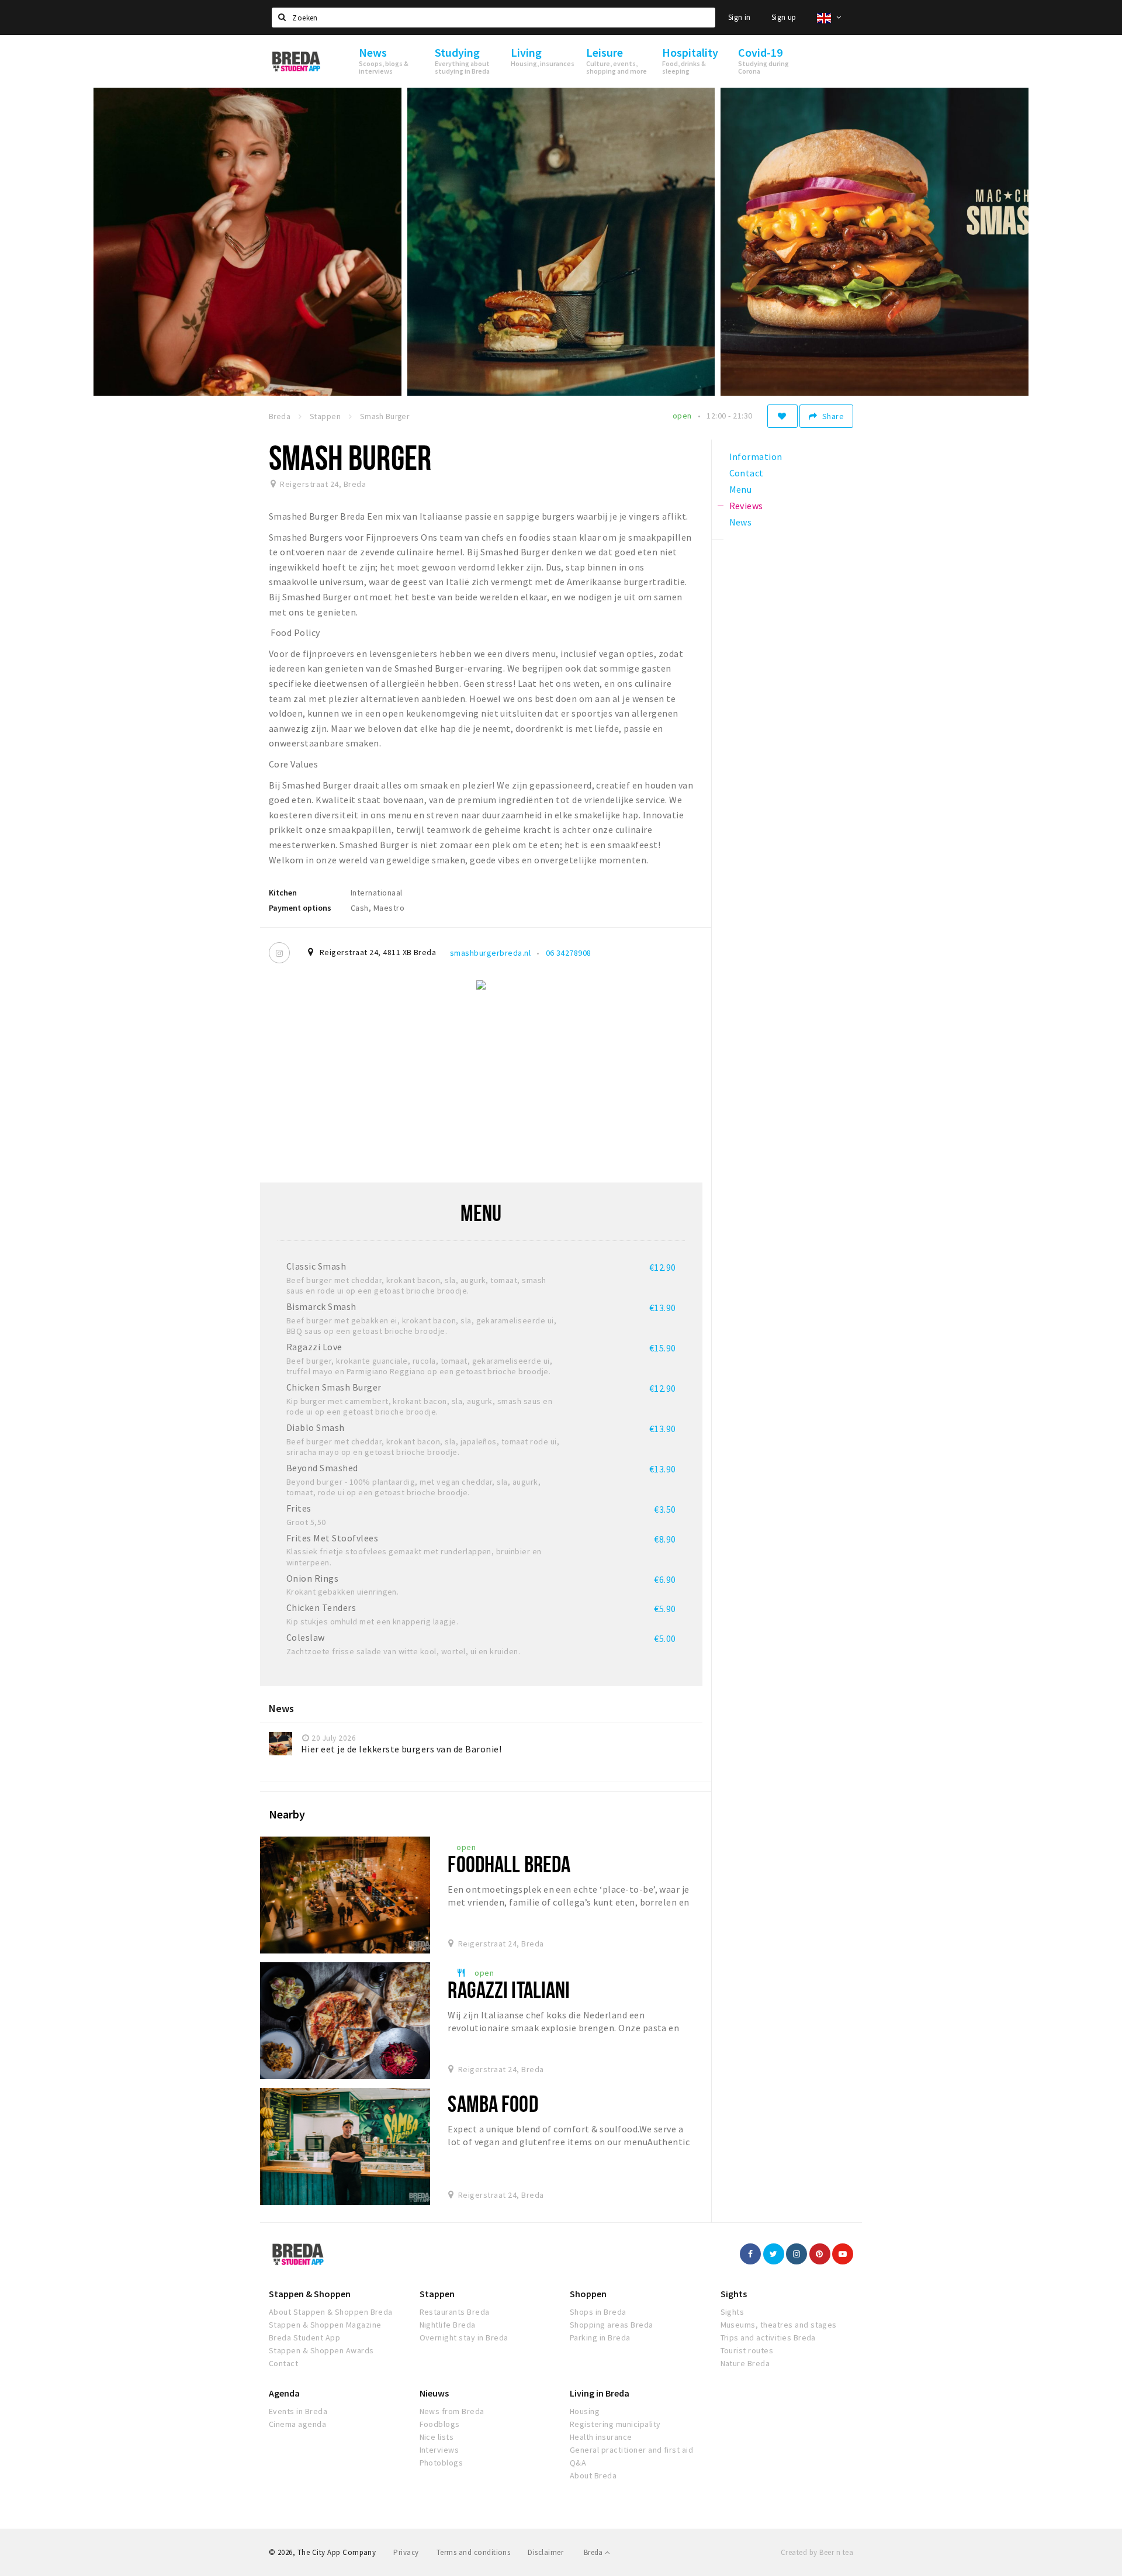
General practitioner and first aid (631, 2450)
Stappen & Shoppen (310, 2294)
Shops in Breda (598, 2312)
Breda (594, 2552)
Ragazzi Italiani (509, 1989)
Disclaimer (546, 2552)
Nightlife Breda (448, 2325)
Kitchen (283, 893)
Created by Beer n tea (817, 2552)
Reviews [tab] (746, 506)
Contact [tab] (747, 473)
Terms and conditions (474, 2552)
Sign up (784, 17)
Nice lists (437, 2437)
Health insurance (601, 2437)
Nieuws (434, 2393)
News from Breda (452, 2411)
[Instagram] (279, 953)
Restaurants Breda (455, 2312)
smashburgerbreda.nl (490, 953)
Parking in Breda (600, 2338)
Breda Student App (304, 2338)
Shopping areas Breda (612, 2325)
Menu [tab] (741, 489)
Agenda (284, 2393)
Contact (283, 2363)
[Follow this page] (782, 416)
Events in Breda (298, 2411)
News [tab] (741, 522)
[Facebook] (750, 2254)
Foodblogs (440, 2424)
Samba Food (493, 2103)
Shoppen (588, 2294)
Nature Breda (745, 2363)
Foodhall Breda (509, 1864)
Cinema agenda (297, 2424)
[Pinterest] (820, 2254)
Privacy (406, 2552)
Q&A (578, 2463)
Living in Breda (600, 2393)
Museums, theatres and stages (779, 2325)
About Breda (593, 2475)
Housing (585, 2411)
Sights (734, 2294)
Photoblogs (441, 2463)
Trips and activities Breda (768, 2338)
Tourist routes (747, 2350)
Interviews (439, 2450)
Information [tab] (756, 457)
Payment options (300, 908)
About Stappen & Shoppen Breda (331, 2312)
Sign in (740, 17)
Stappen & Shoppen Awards (321, 2350)
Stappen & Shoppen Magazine (325, 2325)
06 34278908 (569, 953)
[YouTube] (843, 2254)
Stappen (437, 2294)
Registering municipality (615, 2424)
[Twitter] (774, 2254)
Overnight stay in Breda (464, 2338)
